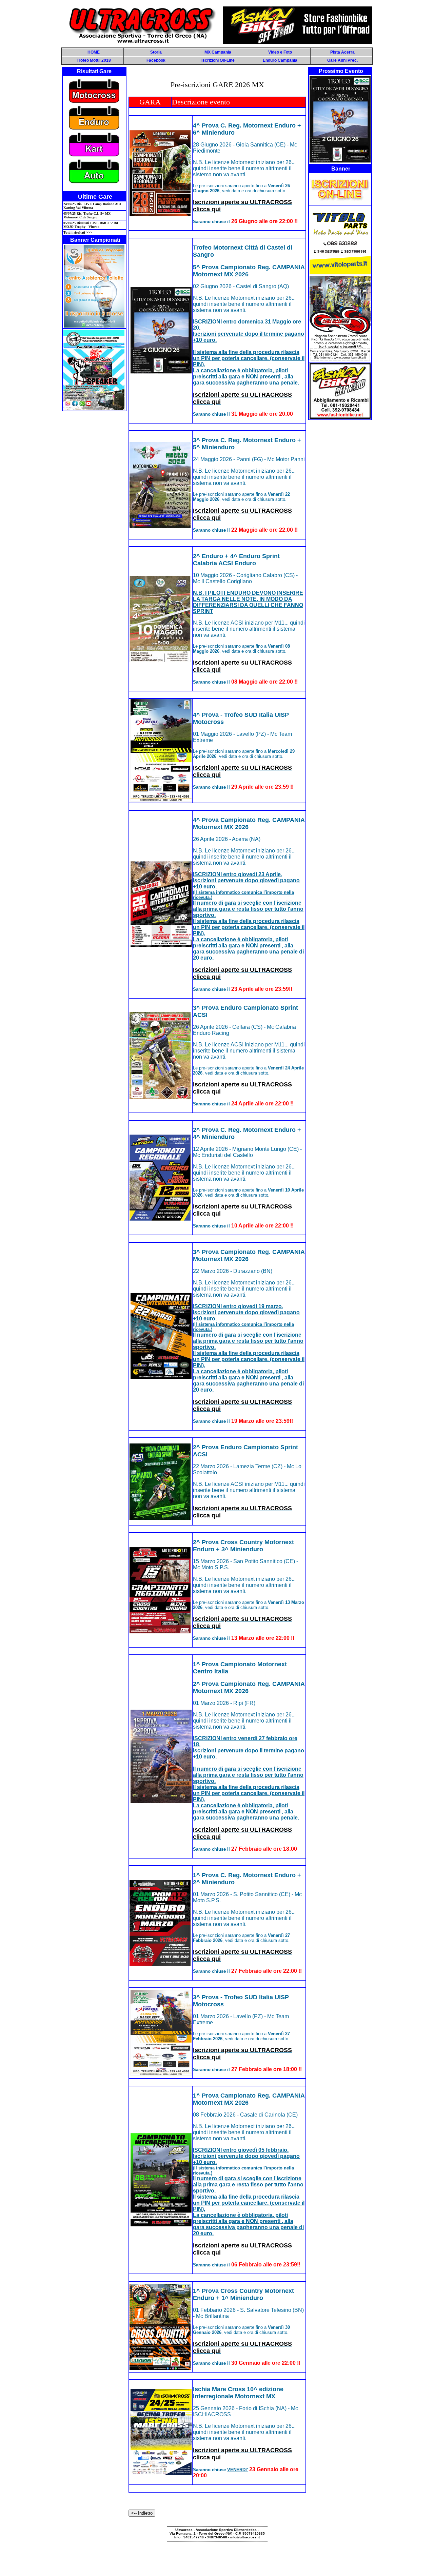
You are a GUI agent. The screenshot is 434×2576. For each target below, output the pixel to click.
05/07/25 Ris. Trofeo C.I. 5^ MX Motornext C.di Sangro (87, 215)
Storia (156, 52)
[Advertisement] (217, 2558)
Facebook (156, 60)
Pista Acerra (342, 52)
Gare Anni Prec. (342, 60)
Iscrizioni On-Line (218, 60)
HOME (94, 52)
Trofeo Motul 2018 (94, 60)
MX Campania (218, 52)
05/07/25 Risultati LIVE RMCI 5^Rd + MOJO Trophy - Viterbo (92, 225)
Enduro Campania (280, 60)
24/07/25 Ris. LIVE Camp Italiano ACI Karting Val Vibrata (92, 206)
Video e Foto (280, 52)
